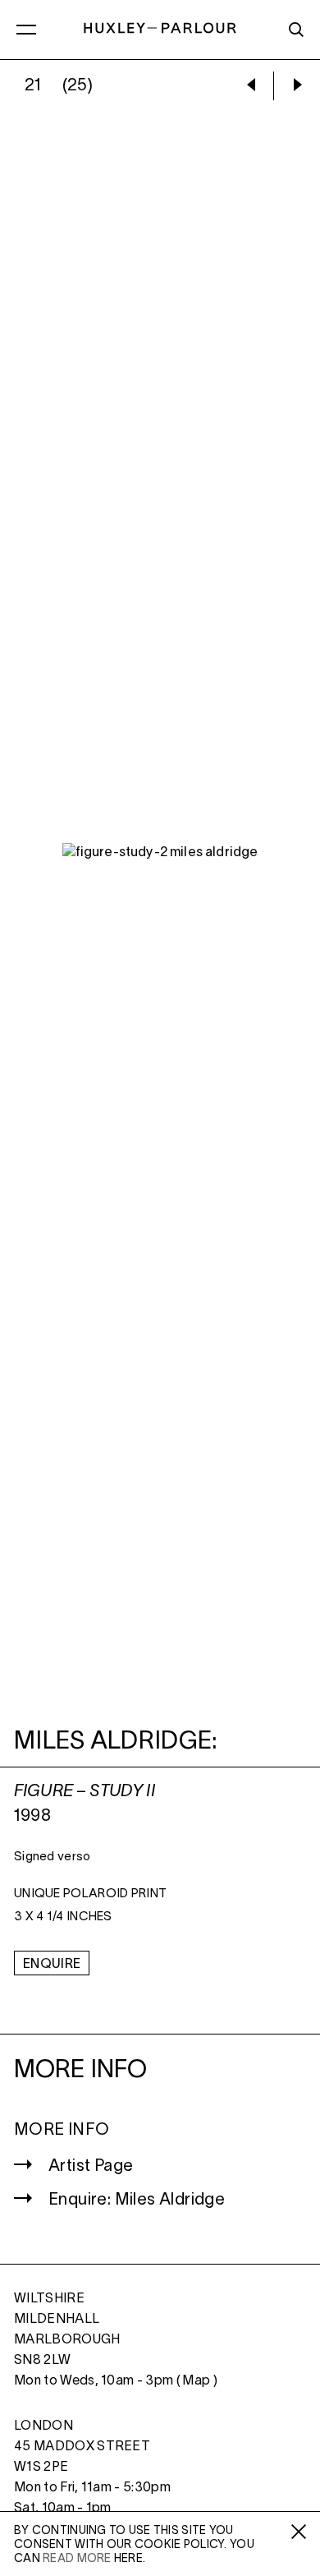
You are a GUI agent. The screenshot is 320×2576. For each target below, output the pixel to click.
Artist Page (91, 2167)
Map (196, 2381)
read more (77, 2559)
